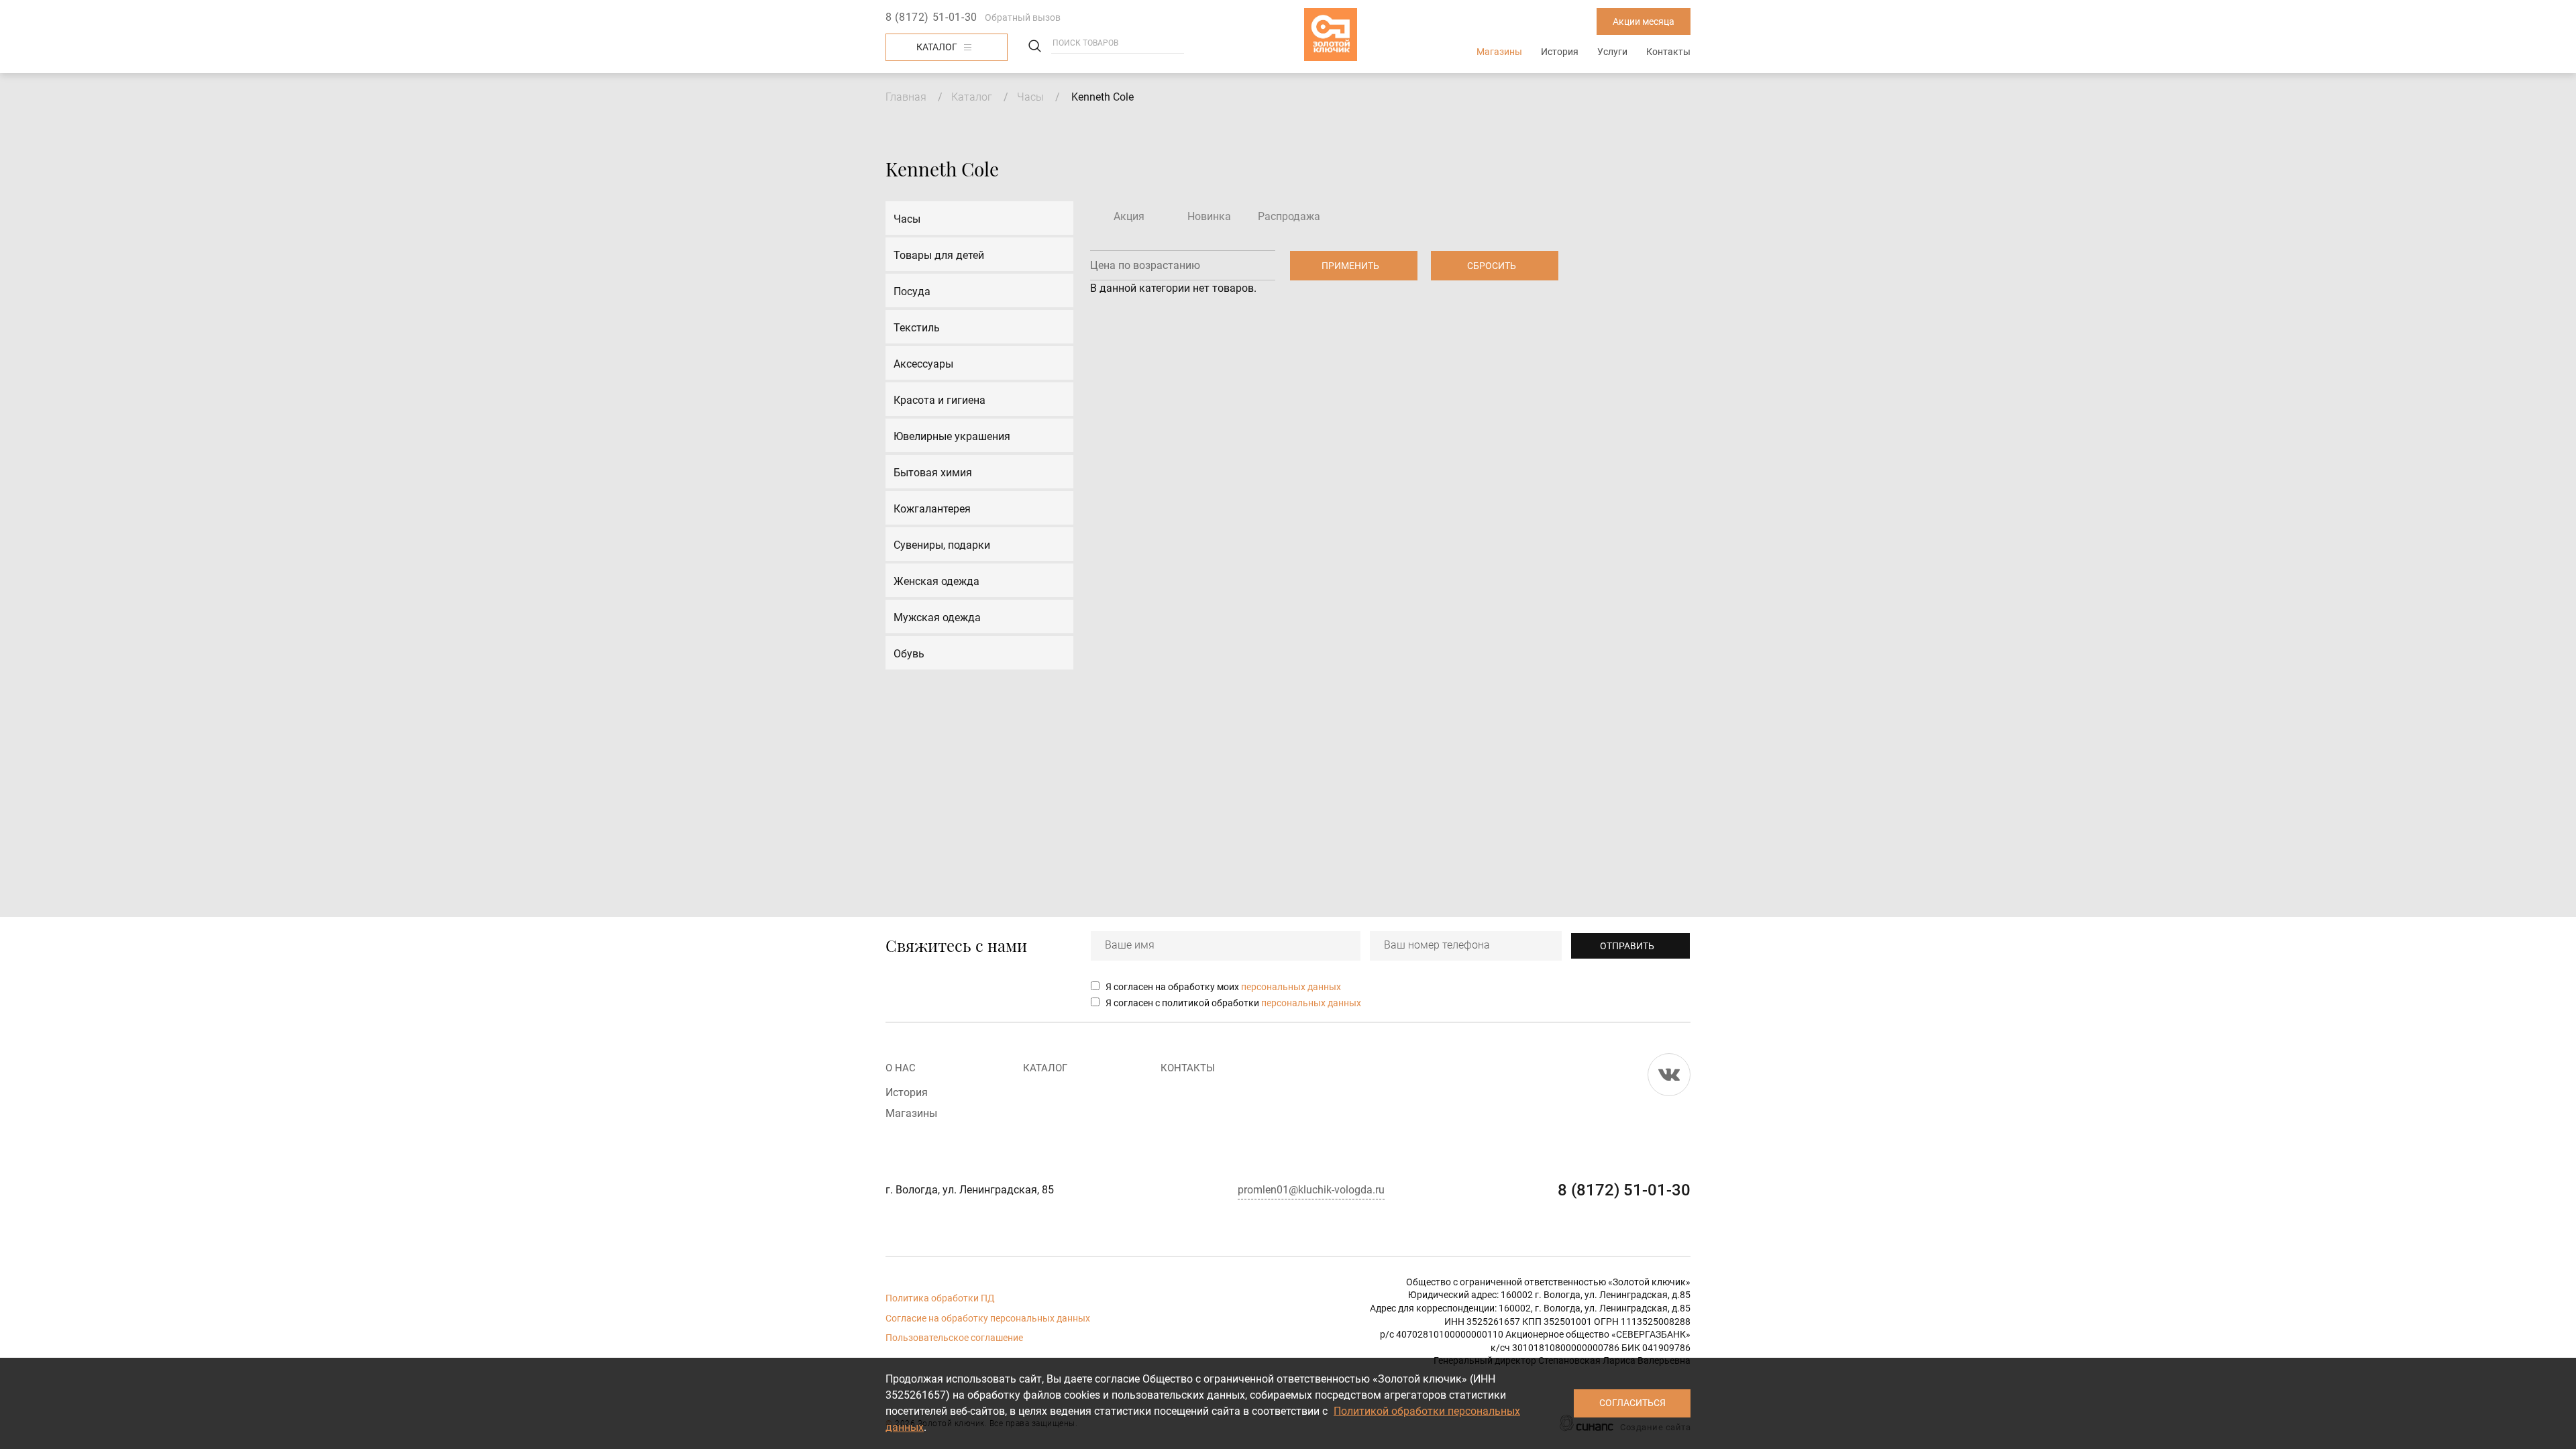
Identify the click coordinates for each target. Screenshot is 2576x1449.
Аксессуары (923, 364)
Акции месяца (1644, 21)
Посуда (912, 291)
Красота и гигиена (940, 400)
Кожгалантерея (932, 509)
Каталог (937, 47)
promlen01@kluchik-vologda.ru (1311, 1190)
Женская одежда (936, 581)
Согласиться (1632, 1403)
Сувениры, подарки (942, 545)
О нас (901, 1068)
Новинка (1209, 216)
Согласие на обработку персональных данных (988, 1318)
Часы (1030, 97)
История (1560, 52)
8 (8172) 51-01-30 (931, 17)
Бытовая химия (933, 473)
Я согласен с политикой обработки (1233, 1003)
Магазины (1499, 52)
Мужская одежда (937, 618)
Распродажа (1289, 216)
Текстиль (917, 328)
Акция (1129, 216)
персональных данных (1291, 987)
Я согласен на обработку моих (1223, 987)
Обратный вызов (1023, 17)
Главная (906, 97)
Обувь (909, 654)
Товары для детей (939, 255)
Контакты (1668, 52)
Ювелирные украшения (952, 436)
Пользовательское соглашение (954, 1338)
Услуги (1612, 52)
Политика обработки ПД (940, 1298)
